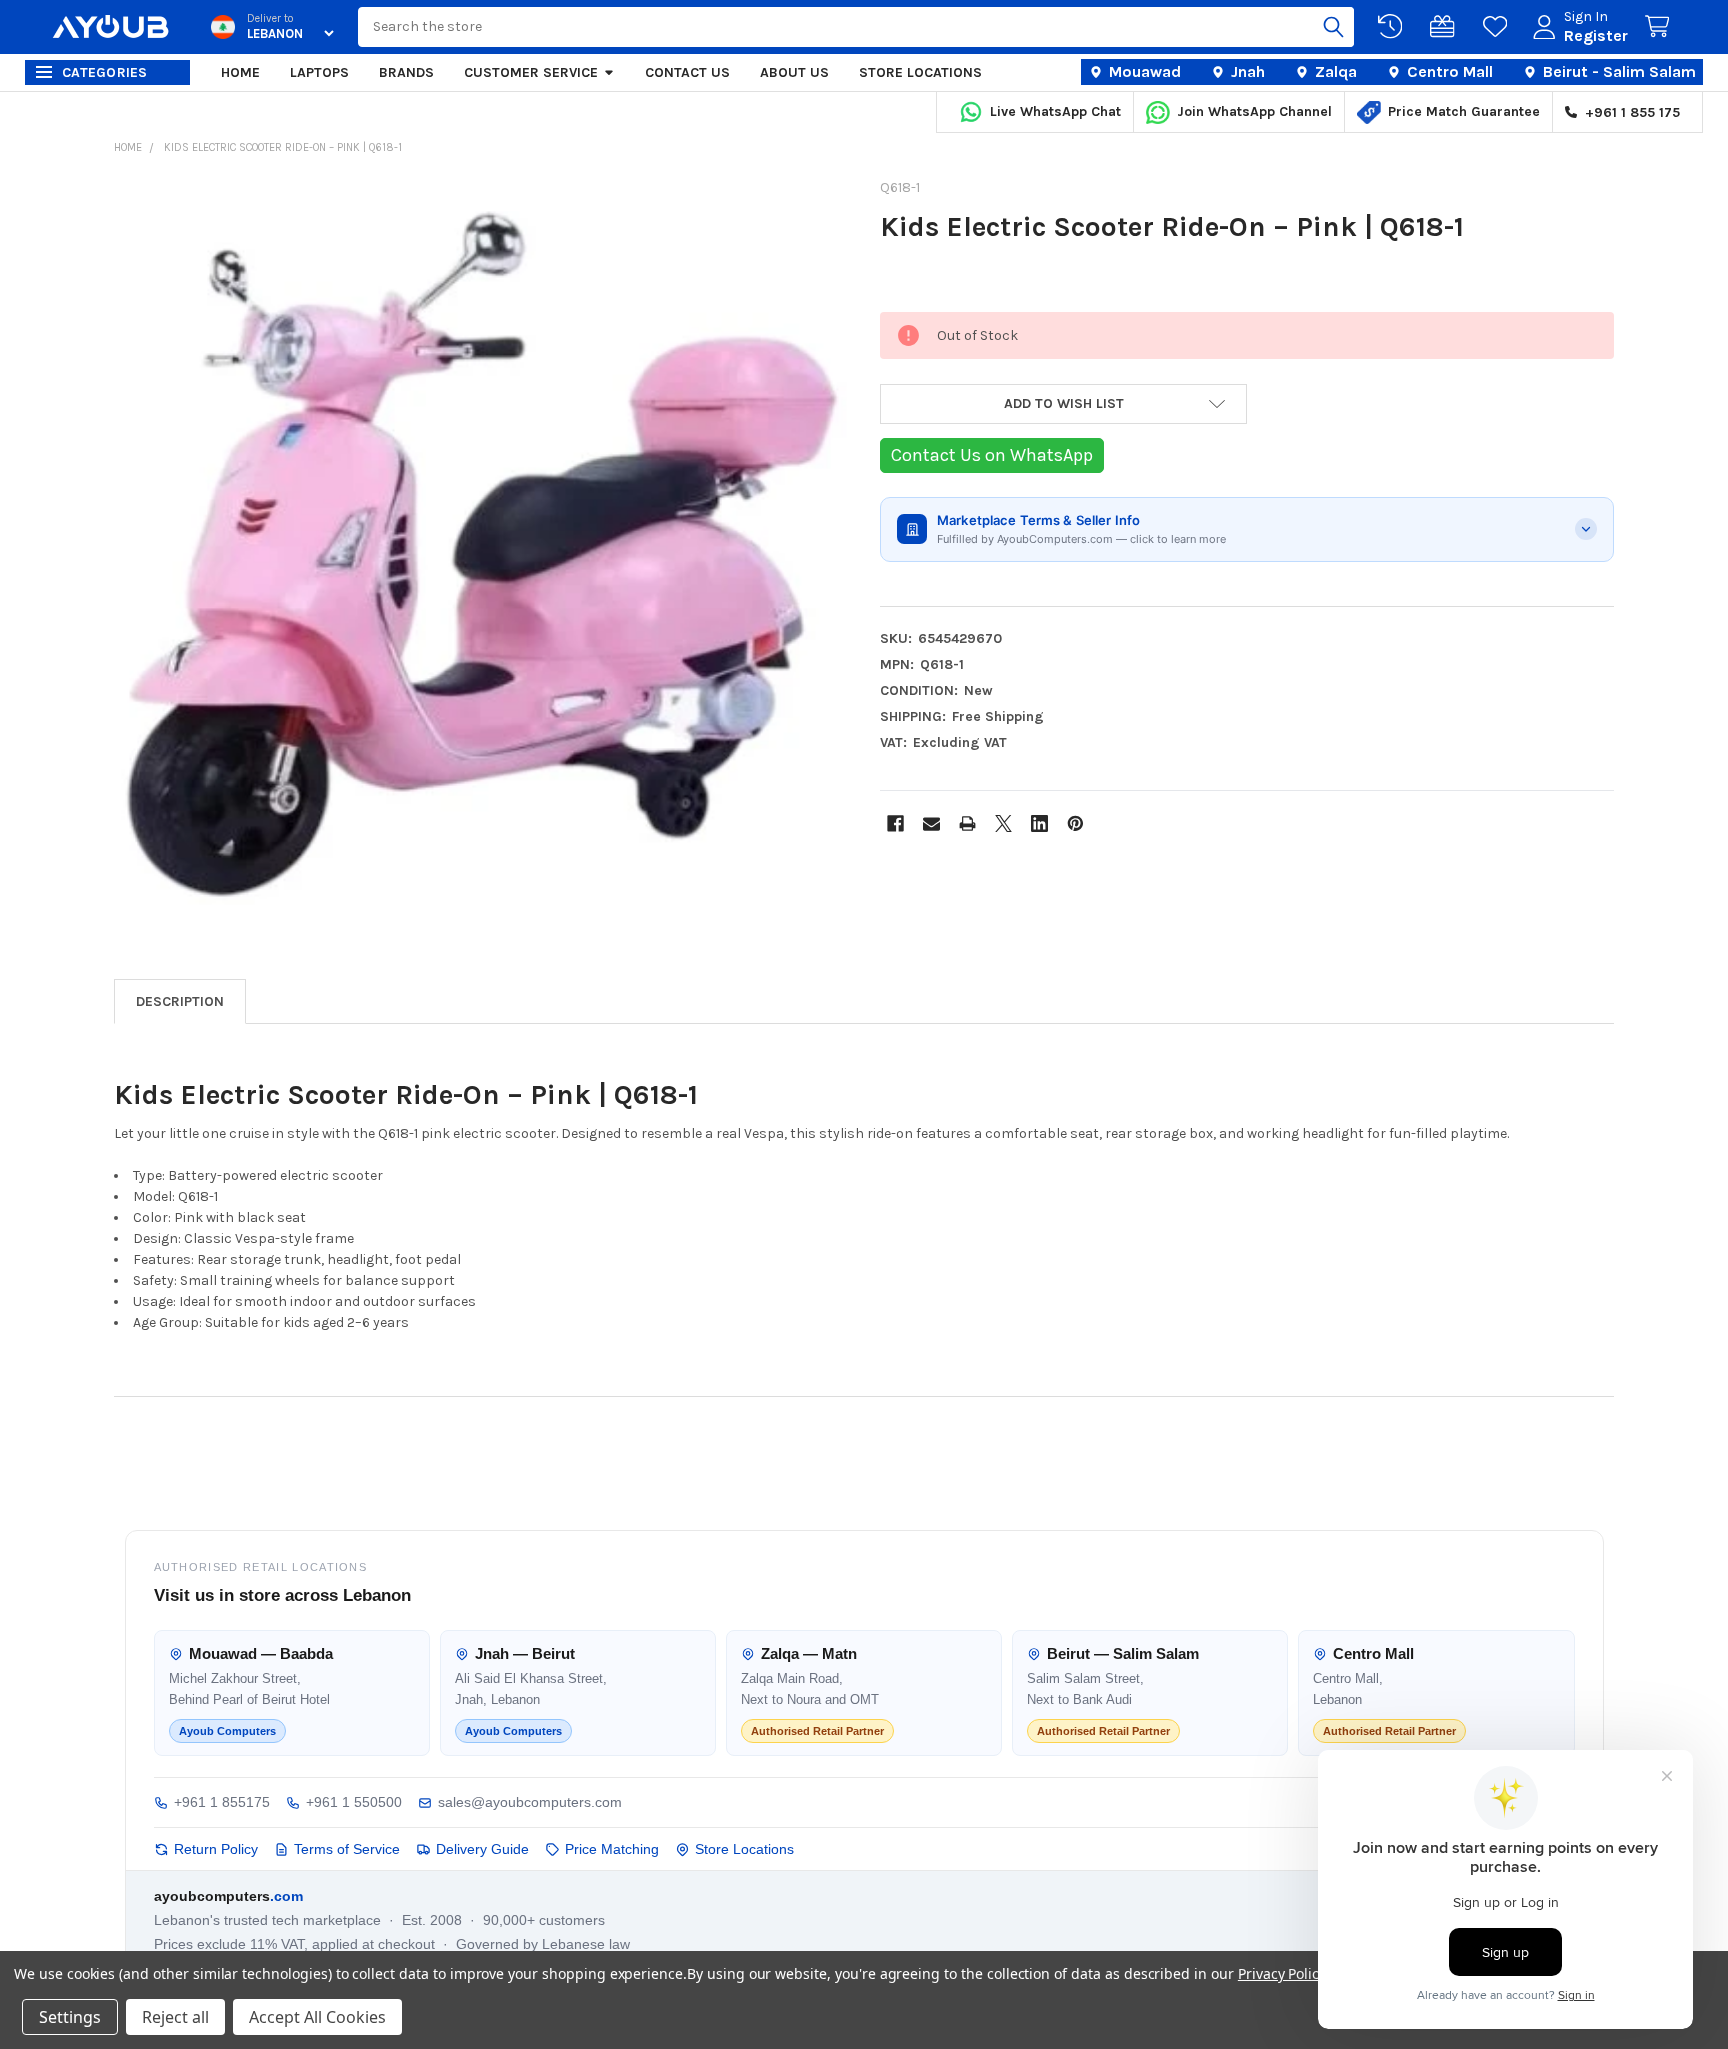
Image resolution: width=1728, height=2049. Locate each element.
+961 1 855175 (222, 1802)
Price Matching (612, 1849)
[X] (1003, 823)
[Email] (931, 823)
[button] (1063, 404)
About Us (794, 72)
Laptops (319, 72)
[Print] (967, 823)
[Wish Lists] (1499, 27)
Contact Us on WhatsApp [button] (992, 455)
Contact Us (687, 72)
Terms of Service (347, 1849)
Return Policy (216, 1849)
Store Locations (920, 72)
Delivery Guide (482, 1849)
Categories (105, 72)
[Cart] (1661, 27)
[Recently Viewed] (1394, 27)
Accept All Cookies (317, 2017)
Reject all (175, 2017)
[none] (481, 549)
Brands (406, 72)
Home (240, 72)
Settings (70, 2017)
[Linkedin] (1039, 823)
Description (180, 1001)
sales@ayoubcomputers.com (530, 1802)
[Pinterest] (1075, 823)
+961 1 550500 (354, 1802)
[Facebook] (895, 823)
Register (1596, 35)
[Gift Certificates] (1446, 27)
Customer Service (531, 72)
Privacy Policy (1281, 1973)
